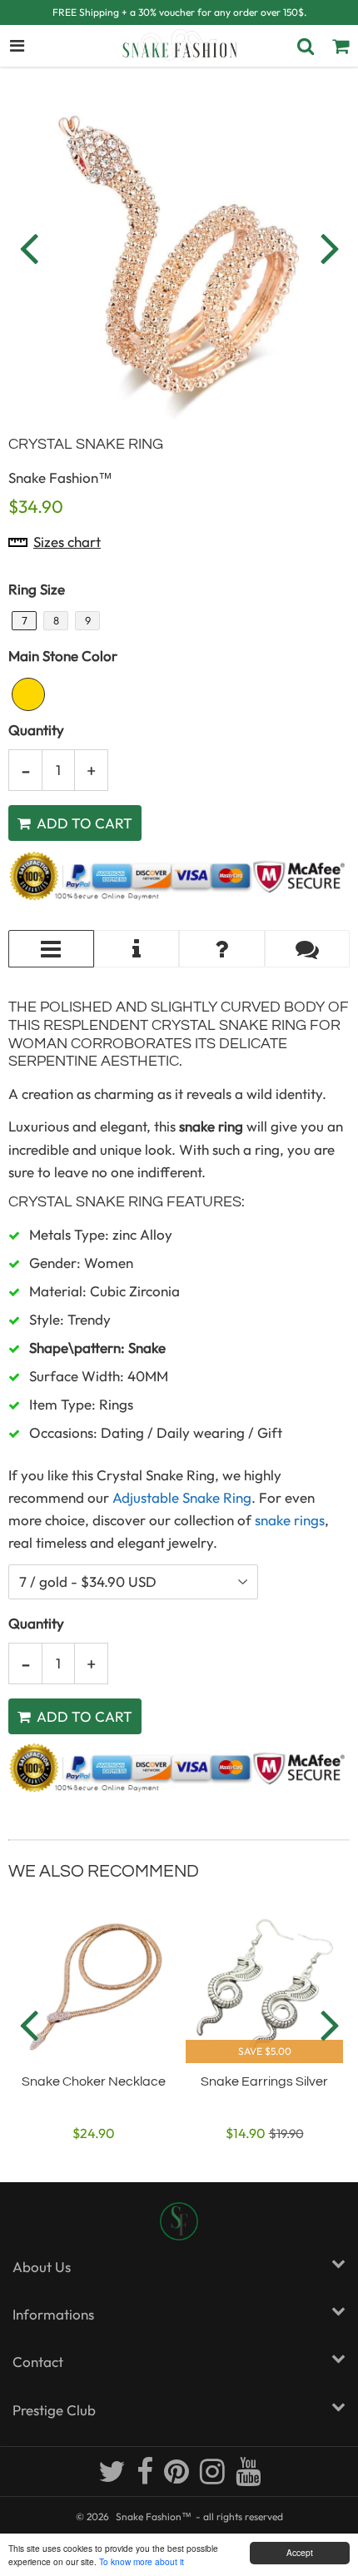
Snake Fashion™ (154, 2516)
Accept (300, 2552)
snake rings (290, 1520)
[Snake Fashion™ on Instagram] (214, 2478)
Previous (28, 247)
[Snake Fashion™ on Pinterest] (178, 2478)
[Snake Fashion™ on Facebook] (146, 2478)
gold (28, 694)
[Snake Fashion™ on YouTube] (248, 2478)
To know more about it (142, 2561)
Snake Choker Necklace (94, 2081)
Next (330, 247)
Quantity (36, 730)
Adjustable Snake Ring (182, 1497)
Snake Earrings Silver (264, 2081)
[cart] (341, 46)
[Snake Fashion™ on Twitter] (113, 2478)
